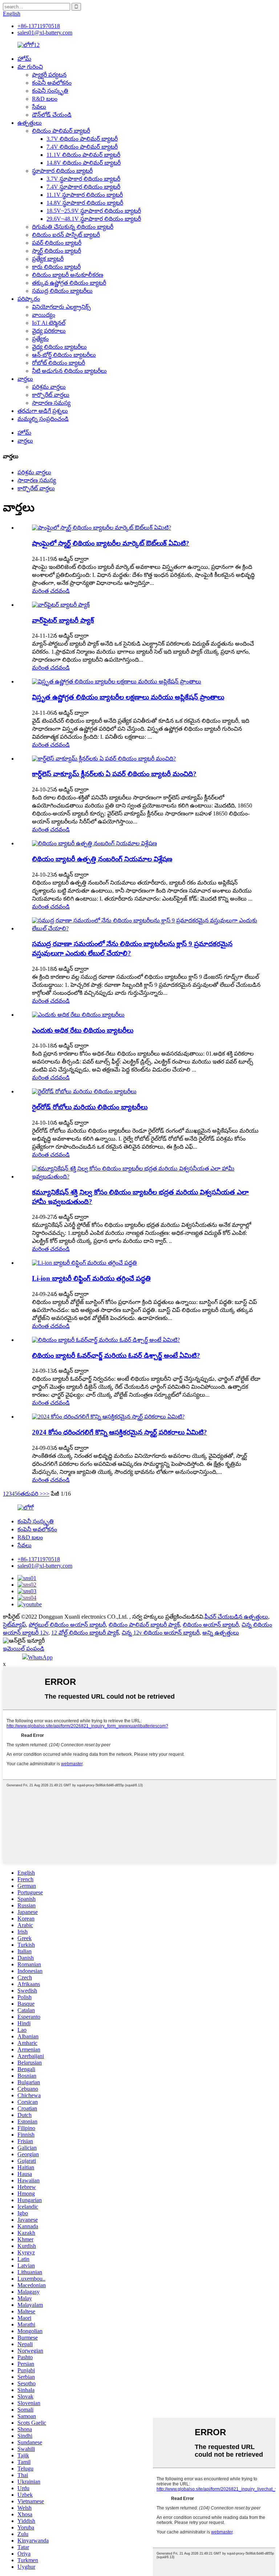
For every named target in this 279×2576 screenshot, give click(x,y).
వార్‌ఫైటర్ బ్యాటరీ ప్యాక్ (63, 620)
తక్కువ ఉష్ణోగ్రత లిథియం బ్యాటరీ (69, 283)
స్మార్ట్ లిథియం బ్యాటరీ (56, 251)
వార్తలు (25, 379)
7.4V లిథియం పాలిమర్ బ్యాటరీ (82, 147)
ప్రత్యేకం (40, 339)
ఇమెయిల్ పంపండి (24, 1649)
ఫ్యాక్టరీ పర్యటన (49, 75)
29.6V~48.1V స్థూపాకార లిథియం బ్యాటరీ (94, 219)
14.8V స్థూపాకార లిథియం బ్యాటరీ (85, 203)
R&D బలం (45, 99)
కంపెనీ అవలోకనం (52, 83)
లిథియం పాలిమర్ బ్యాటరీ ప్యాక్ (144, 1625)
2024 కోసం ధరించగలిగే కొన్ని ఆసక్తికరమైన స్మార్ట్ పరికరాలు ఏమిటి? (120, 1432)
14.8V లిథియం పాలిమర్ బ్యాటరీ (84, 163)
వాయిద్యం (44, 315)
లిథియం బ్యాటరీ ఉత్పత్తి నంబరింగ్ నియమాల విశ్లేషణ (102, 859)
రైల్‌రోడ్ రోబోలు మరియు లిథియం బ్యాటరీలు (90, 1107)
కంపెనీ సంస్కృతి (50, 91)
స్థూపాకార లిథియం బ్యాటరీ (62, 171)
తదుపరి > (32, 1494)
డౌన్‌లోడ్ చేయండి (52, 115)
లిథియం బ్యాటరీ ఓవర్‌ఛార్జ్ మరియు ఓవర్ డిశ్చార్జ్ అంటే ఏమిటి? (116, 1355)
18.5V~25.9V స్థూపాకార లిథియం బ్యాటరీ (94, 211)
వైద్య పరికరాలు (49, 331)
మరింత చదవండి (51, 591)
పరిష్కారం (29, 299)
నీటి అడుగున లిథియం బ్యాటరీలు (69, 371)
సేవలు (39, 107)
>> (46, 1494)
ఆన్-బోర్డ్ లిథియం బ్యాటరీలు (64, 355)
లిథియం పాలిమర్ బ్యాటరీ (61, 131)
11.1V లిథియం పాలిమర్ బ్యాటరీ (83, 155)
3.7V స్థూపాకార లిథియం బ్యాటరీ (83, 179)
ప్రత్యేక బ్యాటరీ (48, 259)
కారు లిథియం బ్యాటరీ (56, 267)
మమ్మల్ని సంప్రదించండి (43, 419)
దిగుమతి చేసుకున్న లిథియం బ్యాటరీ (73, 227)
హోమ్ (24, 59)
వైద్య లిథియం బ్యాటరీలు (59, 347)
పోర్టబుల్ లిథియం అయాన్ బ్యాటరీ (67, 1625)
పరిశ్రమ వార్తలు (49, 387)
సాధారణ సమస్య (51, 403)
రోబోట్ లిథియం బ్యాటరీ (58, 363)
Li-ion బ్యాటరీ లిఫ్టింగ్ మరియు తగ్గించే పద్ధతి (91, 1278)
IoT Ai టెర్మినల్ (49, 323)
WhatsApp (40, 1657)
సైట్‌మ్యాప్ (14, 1625)
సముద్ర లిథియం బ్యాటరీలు (62, 291)
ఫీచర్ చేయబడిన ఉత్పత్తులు (236, 1617)
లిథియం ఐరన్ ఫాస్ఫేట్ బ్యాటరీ (66, 235)
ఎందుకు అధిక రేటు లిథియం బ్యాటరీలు (83, 1030)
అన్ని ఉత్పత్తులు (221, 1633)
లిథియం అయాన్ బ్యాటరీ (211, 1625)
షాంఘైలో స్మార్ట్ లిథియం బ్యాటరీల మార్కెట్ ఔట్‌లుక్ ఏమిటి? (111, 543)
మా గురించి (30, 67)
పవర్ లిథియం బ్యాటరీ (57, 243)
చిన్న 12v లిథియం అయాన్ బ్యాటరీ (161, 1633)
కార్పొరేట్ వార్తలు (51, 395)
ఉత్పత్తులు (30, 123)
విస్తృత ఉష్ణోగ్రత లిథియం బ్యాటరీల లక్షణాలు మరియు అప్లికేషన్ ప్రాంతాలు (128, 697)
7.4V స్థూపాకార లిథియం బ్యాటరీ (83, 187)
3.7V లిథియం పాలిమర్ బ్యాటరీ (82, 139)
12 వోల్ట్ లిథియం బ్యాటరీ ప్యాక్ (85, 1633)
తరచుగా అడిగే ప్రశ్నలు (43, 411)
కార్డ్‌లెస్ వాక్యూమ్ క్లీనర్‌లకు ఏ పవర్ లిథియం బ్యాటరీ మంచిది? (114, 774)
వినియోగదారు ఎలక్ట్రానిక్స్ (61, 307)
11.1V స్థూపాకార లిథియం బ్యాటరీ (85, 195)
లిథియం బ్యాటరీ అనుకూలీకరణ (68, 275)
